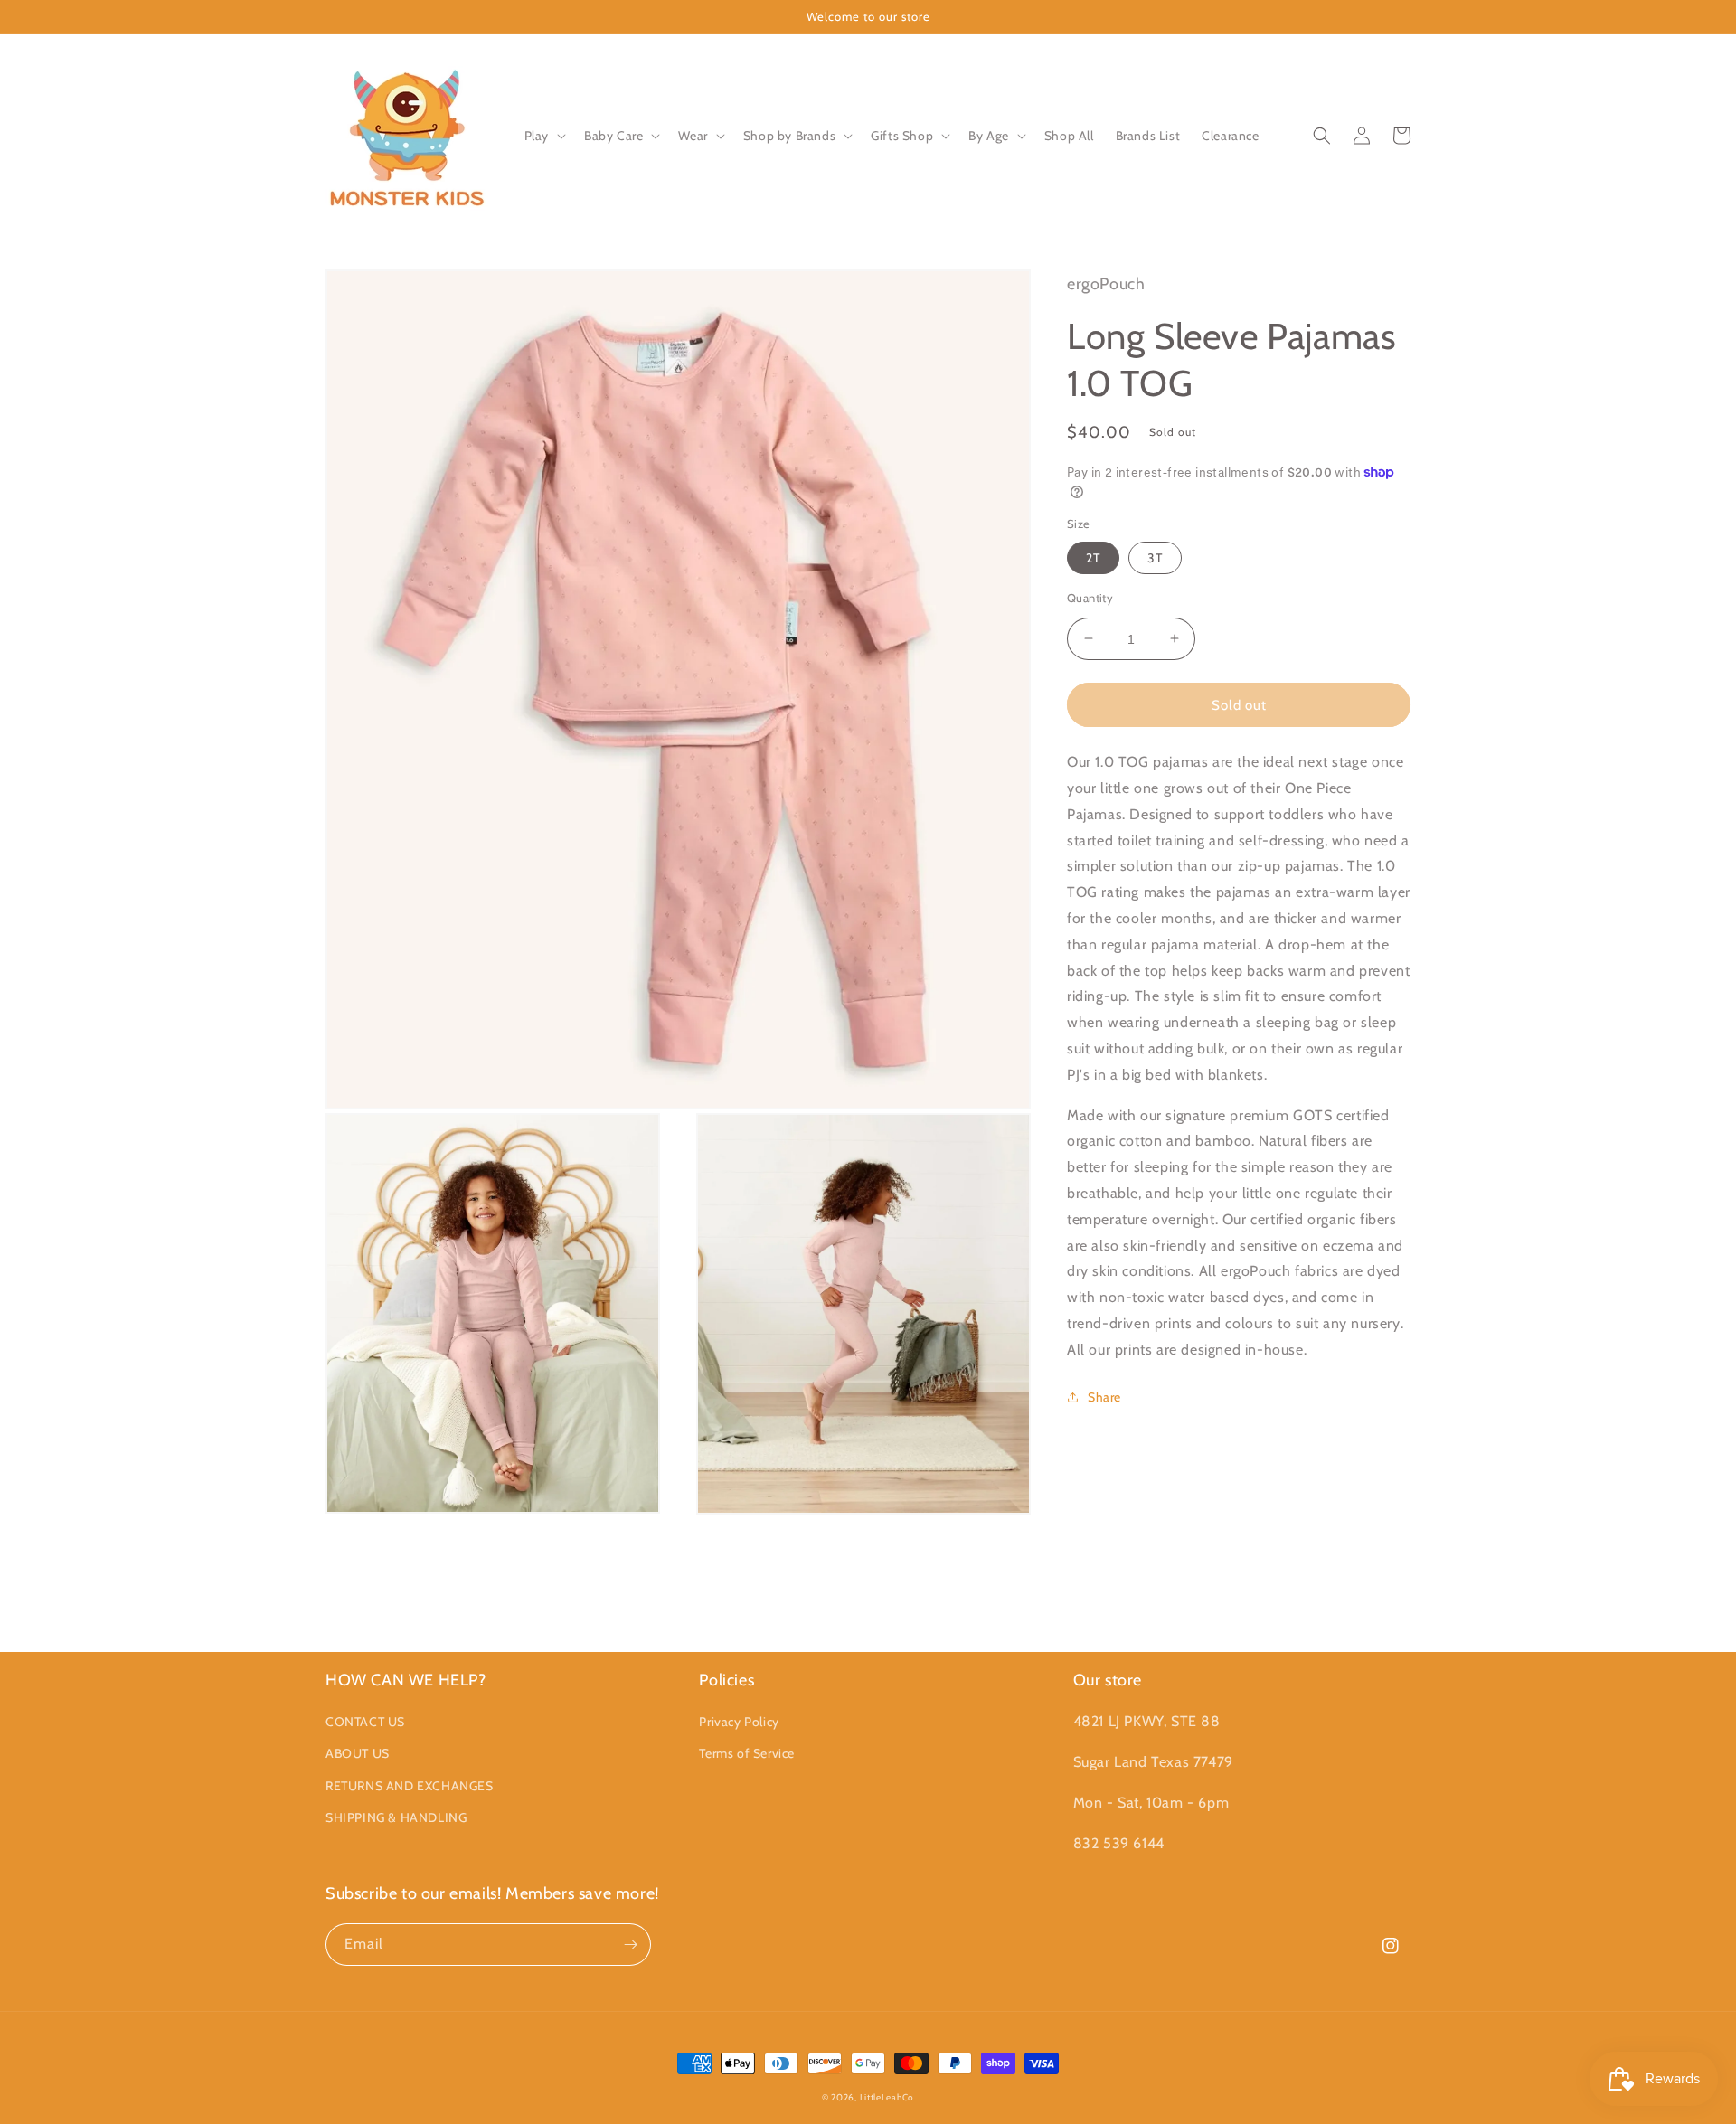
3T (1155, 557)
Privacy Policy (739, 1722)
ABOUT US (358, 1753)
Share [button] (1104, 1396)
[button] (543, 136)
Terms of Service (747, 1753)
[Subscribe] (630, 1945)
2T (1093, 557)
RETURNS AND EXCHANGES (410, 1786)
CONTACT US (365, 1722)
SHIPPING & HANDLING (396, 1817)
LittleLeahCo (887, 2097)
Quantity (1090, 597)
